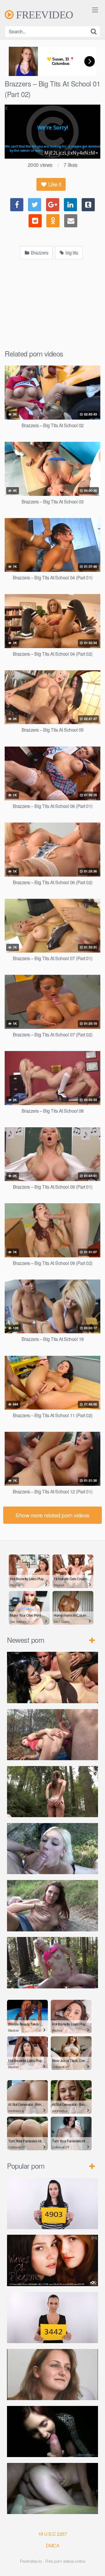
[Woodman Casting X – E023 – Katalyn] (52, 2375)
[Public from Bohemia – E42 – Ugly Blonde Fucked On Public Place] (52, 1849)
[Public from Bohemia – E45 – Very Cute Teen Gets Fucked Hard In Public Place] (52, 1677)
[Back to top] (95, 2563)
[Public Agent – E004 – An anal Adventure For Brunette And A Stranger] (52, 2432)
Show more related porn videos (52, 1515)
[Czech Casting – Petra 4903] (52, 2203)
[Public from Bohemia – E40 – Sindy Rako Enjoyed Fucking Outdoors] (52, 1963)
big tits (71, 253)
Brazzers (39, 253)
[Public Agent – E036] (52, 2489)
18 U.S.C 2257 (53, 2534)
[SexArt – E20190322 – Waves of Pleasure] (52, 2260)
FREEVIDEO (43, 15)
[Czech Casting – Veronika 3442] (52, 2318)
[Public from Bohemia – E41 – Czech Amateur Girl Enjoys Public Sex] (52, 1906)
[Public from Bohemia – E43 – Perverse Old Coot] (52, 1792)
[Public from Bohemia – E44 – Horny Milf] (52, 1735)
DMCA (52, 2545)
